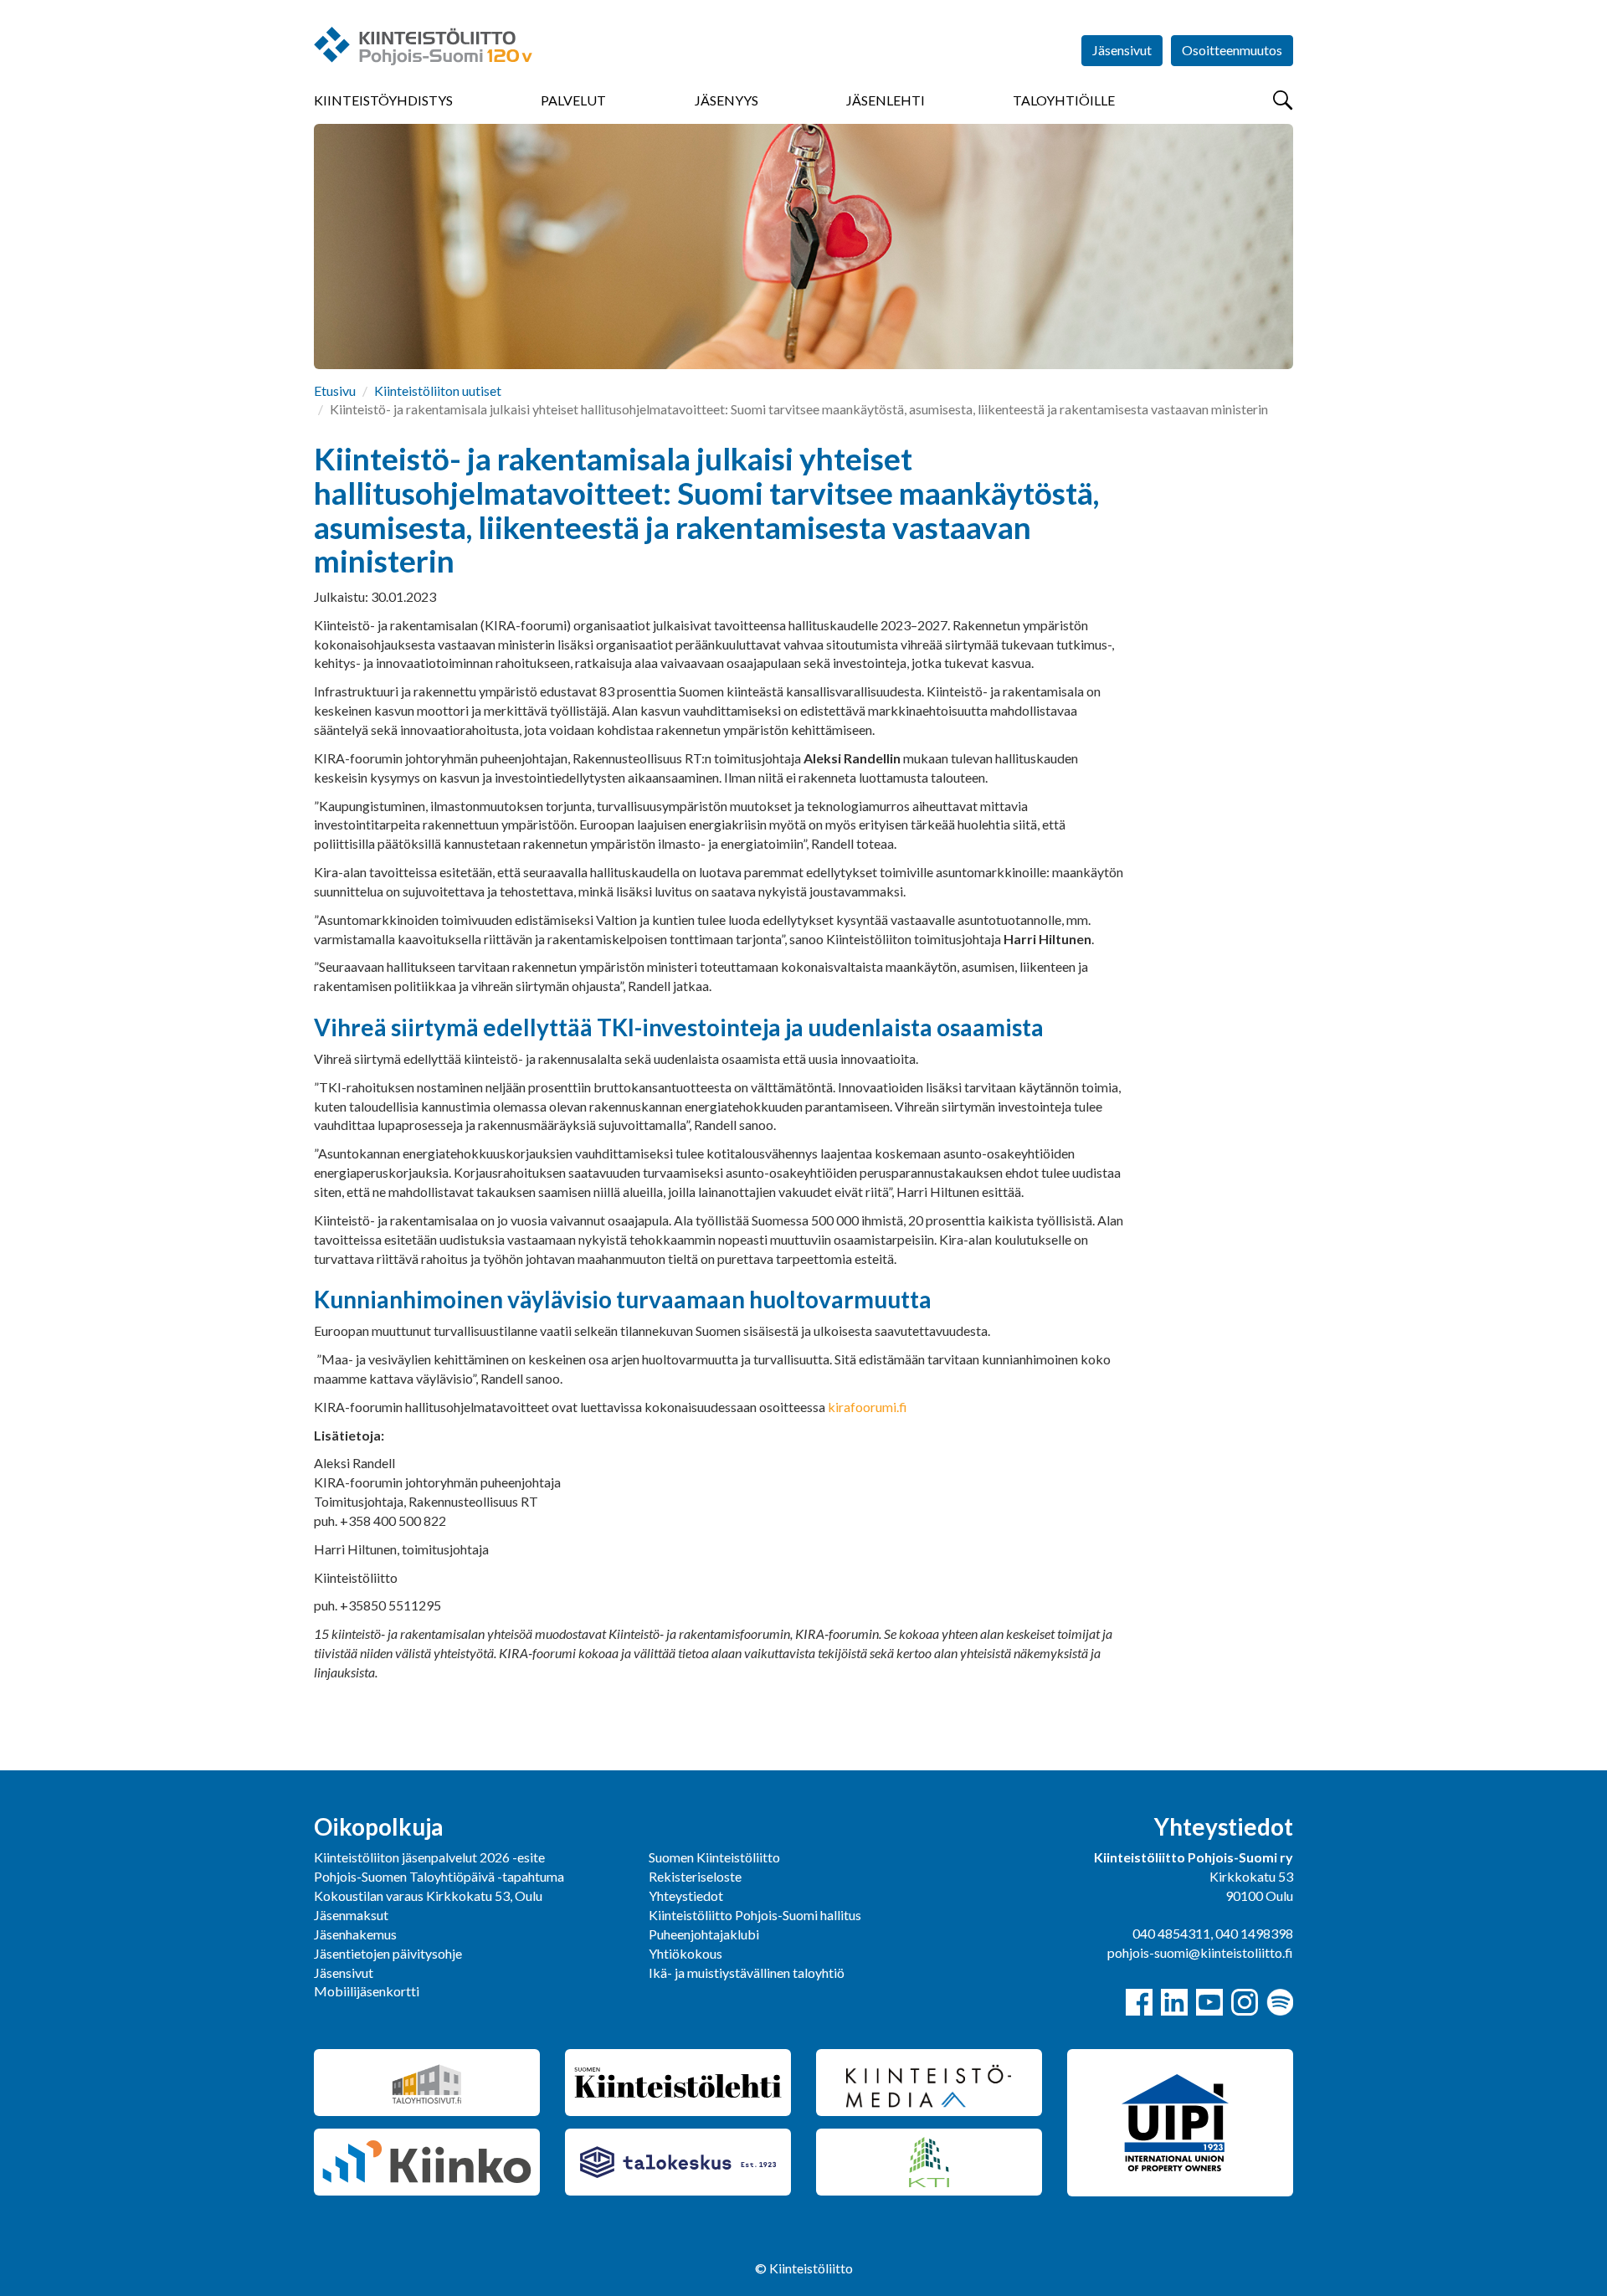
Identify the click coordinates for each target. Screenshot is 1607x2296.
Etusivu (335, 390)
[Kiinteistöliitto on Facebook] (1139, 2002)
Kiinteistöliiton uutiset (438, 390)
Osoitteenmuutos (1232, 50)
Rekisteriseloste (695, 1876)
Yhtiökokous (685, 1953)
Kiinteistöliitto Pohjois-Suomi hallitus (755, 1915)
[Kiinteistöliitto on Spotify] (1280, 2002)
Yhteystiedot (686, 1895)
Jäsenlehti (886, 100)
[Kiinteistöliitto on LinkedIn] (1174, 2002)
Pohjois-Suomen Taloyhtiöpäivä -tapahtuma (439, 1876)
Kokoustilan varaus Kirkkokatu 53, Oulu (428, 1895)
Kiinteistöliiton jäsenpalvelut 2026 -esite (429, 1857)
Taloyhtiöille (1064, 100)
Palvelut (573, 100)
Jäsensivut (1122, 50)
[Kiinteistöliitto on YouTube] (1209, 2002)
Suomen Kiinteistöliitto (714, 1857)
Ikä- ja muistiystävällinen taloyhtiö (747, 1972)
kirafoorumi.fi (868, 1407)
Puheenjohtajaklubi (704, 1934)
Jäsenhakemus (355, 1934)
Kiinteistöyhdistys (383, 100)
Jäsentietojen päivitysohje (388, 1953)
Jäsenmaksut (351, 1915)
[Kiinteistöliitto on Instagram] (1245, 2002)
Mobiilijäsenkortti (367, 1991)
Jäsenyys (726, 100)
